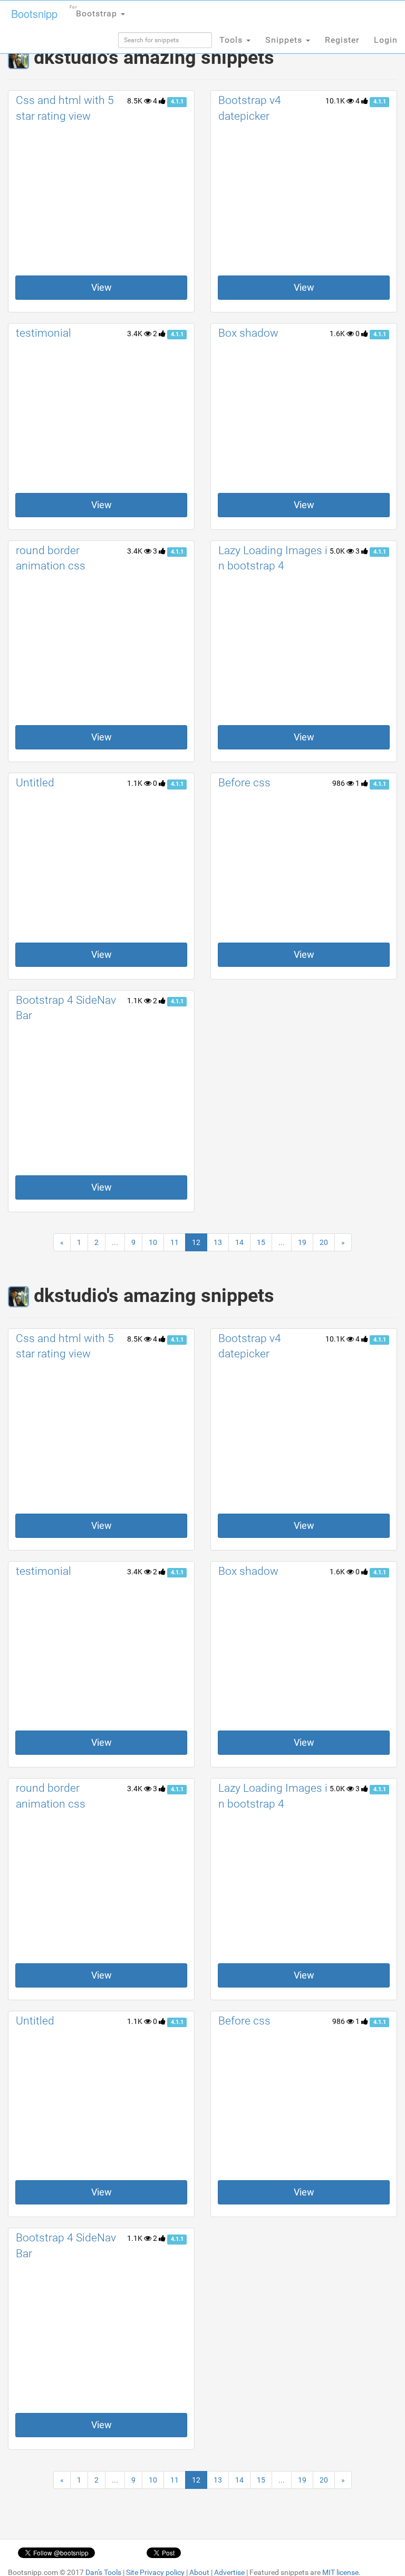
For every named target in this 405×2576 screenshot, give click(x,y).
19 (302, 1242)
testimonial (44, 333)
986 (339, 783)
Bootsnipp (34, 13)
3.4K (136, 334)
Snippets (285, 40)
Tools (232, 40)
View (102, 287)
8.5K (136, 101)
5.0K (338, 551)
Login (386, 40)
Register (342, 40)
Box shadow (248, 333)
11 (175, 1242)
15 (261, 1242)
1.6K (338, 334)
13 (218, 1242)
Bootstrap (95, 12)
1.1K (136, 783)
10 (153, 1242)
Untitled (35, 783)
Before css (244, 783)
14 (239, 1242)
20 (324, 1242)
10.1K (336, 101)
